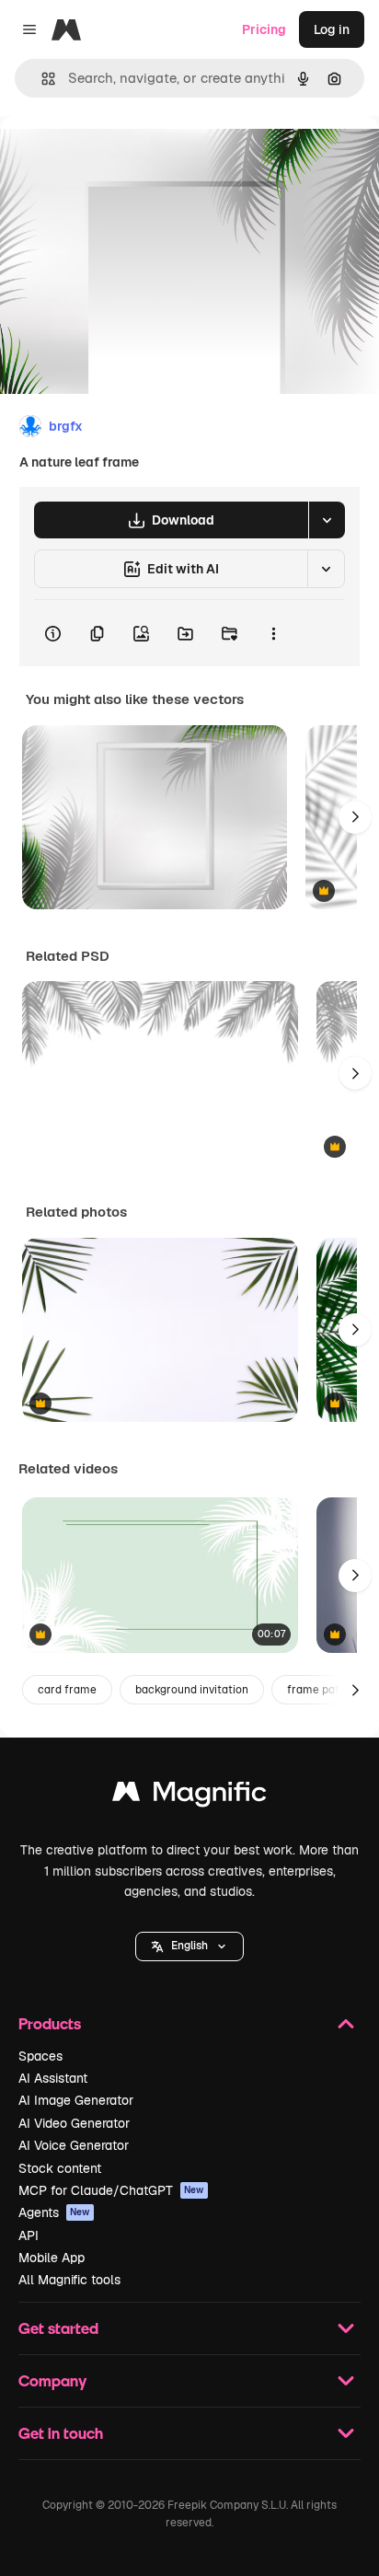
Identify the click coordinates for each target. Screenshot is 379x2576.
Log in (332, 29)
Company (52, 2380)
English (189, 1946)
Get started (58, 2328)
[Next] (355, 817)
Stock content (60, 2168)
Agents (54, 2212)
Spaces (40, 2056)
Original (118, 158)
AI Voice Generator (74, 2145)
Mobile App (52, 2258)
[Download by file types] (327, 520)
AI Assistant (53, 2078)
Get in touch (61, 2433)
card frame (67, 1690)
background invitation (192, 1690)
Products (50, 2023)
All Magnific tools (69, 2280)
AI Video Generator (74, 2123)
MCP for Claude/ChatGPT (111, 2190)
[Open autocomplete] (41, 79)
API (29, 2235)
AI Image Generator (76, 2100)
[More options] (273, 633)
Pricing (264, 29)
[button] (189, 1946)
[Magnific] (189, 1796)
